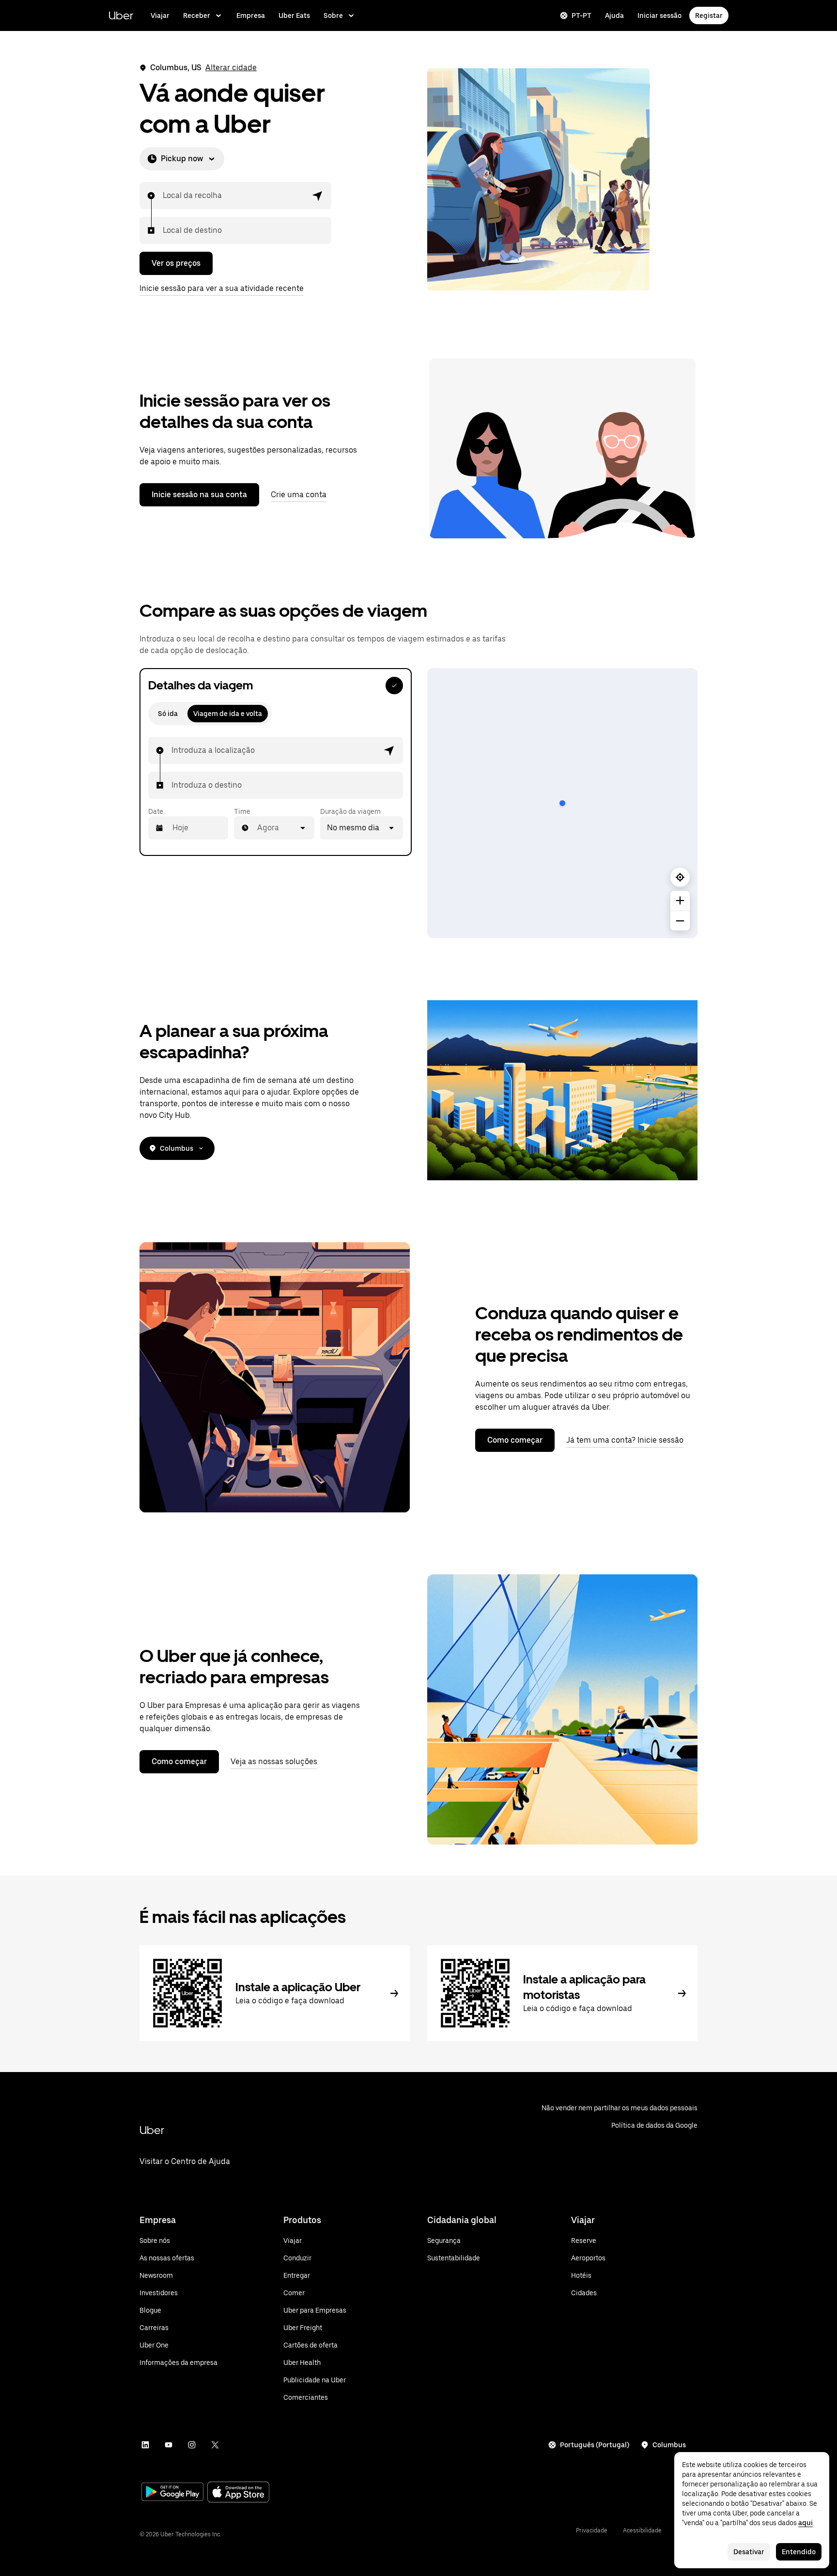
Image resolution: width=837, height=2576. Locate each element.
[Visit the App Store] (238, 2493)
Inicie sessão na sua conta (199, 495)
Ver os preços (176, 263)
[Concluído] (394, 686)
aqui (806, 2523)
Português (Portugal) (595, 2445)
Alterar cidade (231, 68)
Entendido (799, 2552)
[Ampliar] (680, 900)
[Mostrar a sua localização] (680, 877)
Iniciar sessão (659, 15)
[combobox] (163, 196)
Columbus (177, 1148)
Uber (121, 15)
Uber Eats (294, 15)
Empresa (251, 15)
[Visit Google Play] (172, 2493)
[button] (318, 196)
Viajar (160, 15)
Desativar (749, 2552)
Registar (709, 15)
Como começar (515, 1440)
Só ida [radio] (168, 714)
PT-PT (581, 15)
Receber (197, 15)
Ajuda (614, 15)
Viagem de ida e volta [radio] (228, 714)
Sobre (333, 15)
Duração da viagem (350, 811)
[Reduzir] (680, 921)
